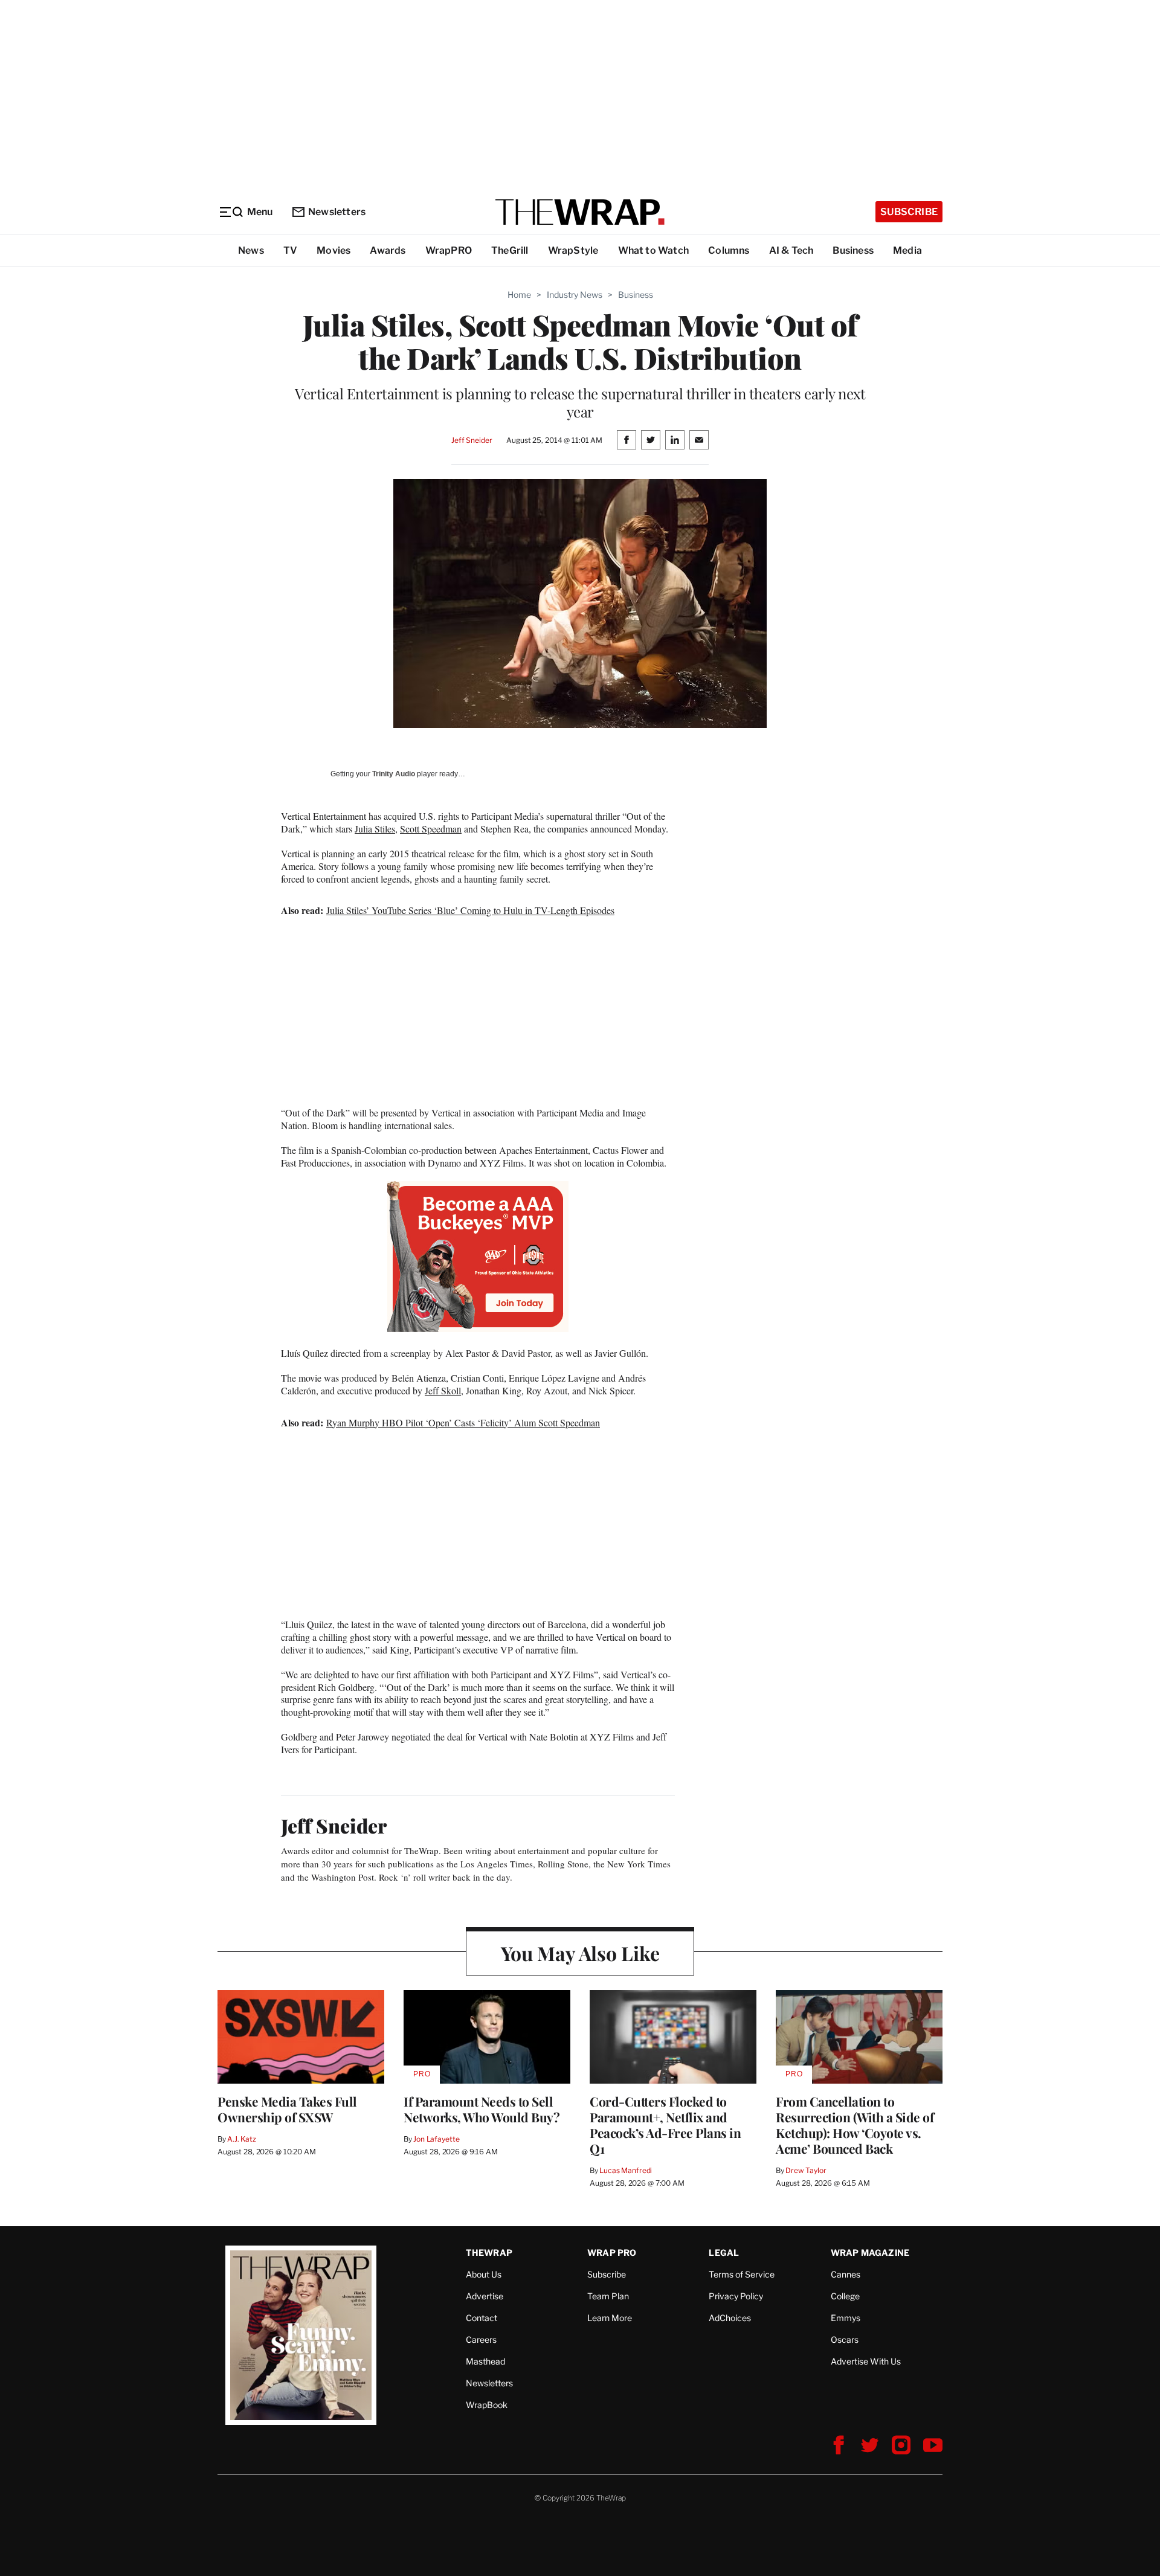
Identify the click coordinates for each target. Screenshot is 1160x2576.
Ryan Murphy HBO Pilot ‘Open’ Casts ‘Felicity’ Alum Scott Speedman (463, 1422)
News (251, 250)
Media (907, 250)
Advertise (485, 2296)
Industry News (575, 295)
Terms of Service (742, 2274)
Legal (724, 2252)
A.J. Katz (242, 2139)
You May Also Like (580, 1953)
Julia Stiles (375, 829)
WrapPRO (449, 250)
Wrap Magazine (870, 2252)
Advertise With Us (866, 2361)
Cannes (846, 2274)
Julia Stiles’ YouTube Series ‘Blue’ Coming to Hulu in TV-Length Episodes (470, 910)
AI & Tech (791, 250)
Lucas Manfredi (626, 2170)
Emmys (846, 2318)
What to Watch (654, 250)
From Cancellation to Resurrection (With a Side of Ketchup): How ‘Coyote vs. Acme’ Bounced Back (855, 2125)
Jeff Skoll (443, 1390)
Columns (729, 250)
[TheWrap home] (580, 212)
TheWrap (489, 2252)
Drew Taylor (806, 2170)
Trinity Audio (394, 774)
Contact (482, 2318)
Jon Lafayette (436, 2139)
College (845, 2296)
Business (853, 250)
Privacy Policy (736, 2296)
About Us (484, 2274)
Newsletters (337, 212)
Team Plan (608, 2296)
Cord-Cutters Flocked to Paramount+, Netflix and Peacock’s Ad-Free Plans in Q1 (665, 2125)
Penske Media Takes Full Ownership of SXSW (287, 2109)
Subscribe (909, 212)
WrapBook (487, 2405)
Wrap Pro (612, 2252)
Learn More (610, 2318)
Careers (481, 2339)
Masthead (485, 2361)
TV (290, 250)
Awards (388, 250)
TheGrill (510, 250)
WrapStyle (573, 250)
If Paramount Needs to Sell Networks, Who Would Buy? (482, 2109)
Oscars (845, 2339)
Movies (333, 250)
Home (519, 295)
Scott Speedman (431, 829)
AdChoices (730, 2318)
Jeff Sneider (472, 440)
